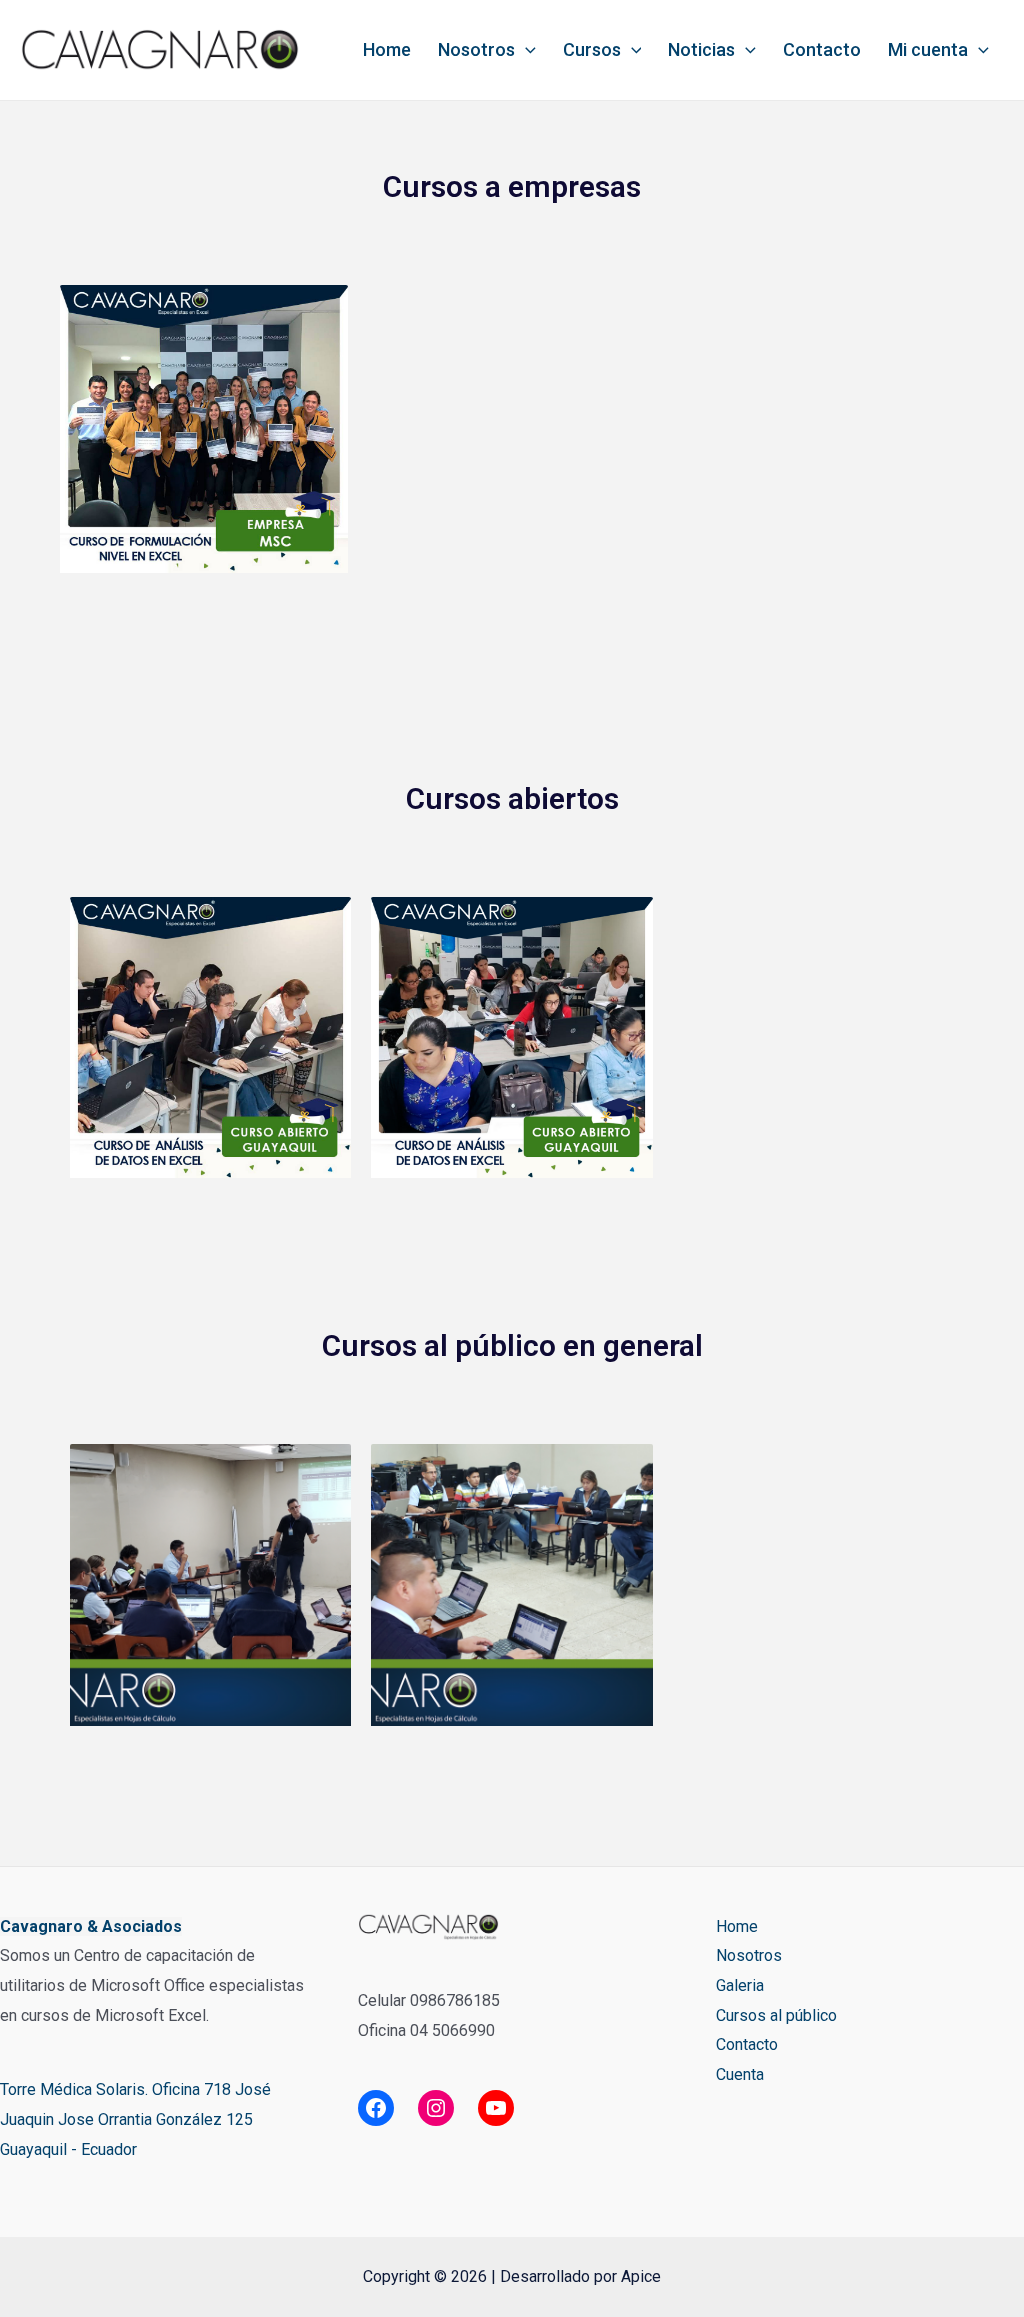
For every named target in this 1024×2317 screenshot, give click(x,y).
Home (387, 49)
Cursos (592, 49)
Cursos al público (776, 2015)
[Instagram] (436, 2108)
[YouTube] (496, 2108)
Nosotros (476, 49)
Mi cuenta (928, 49)
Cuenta (740, 2074)
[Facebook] (376, 2108)
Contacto (822, 49)
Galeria (740, 1985)
